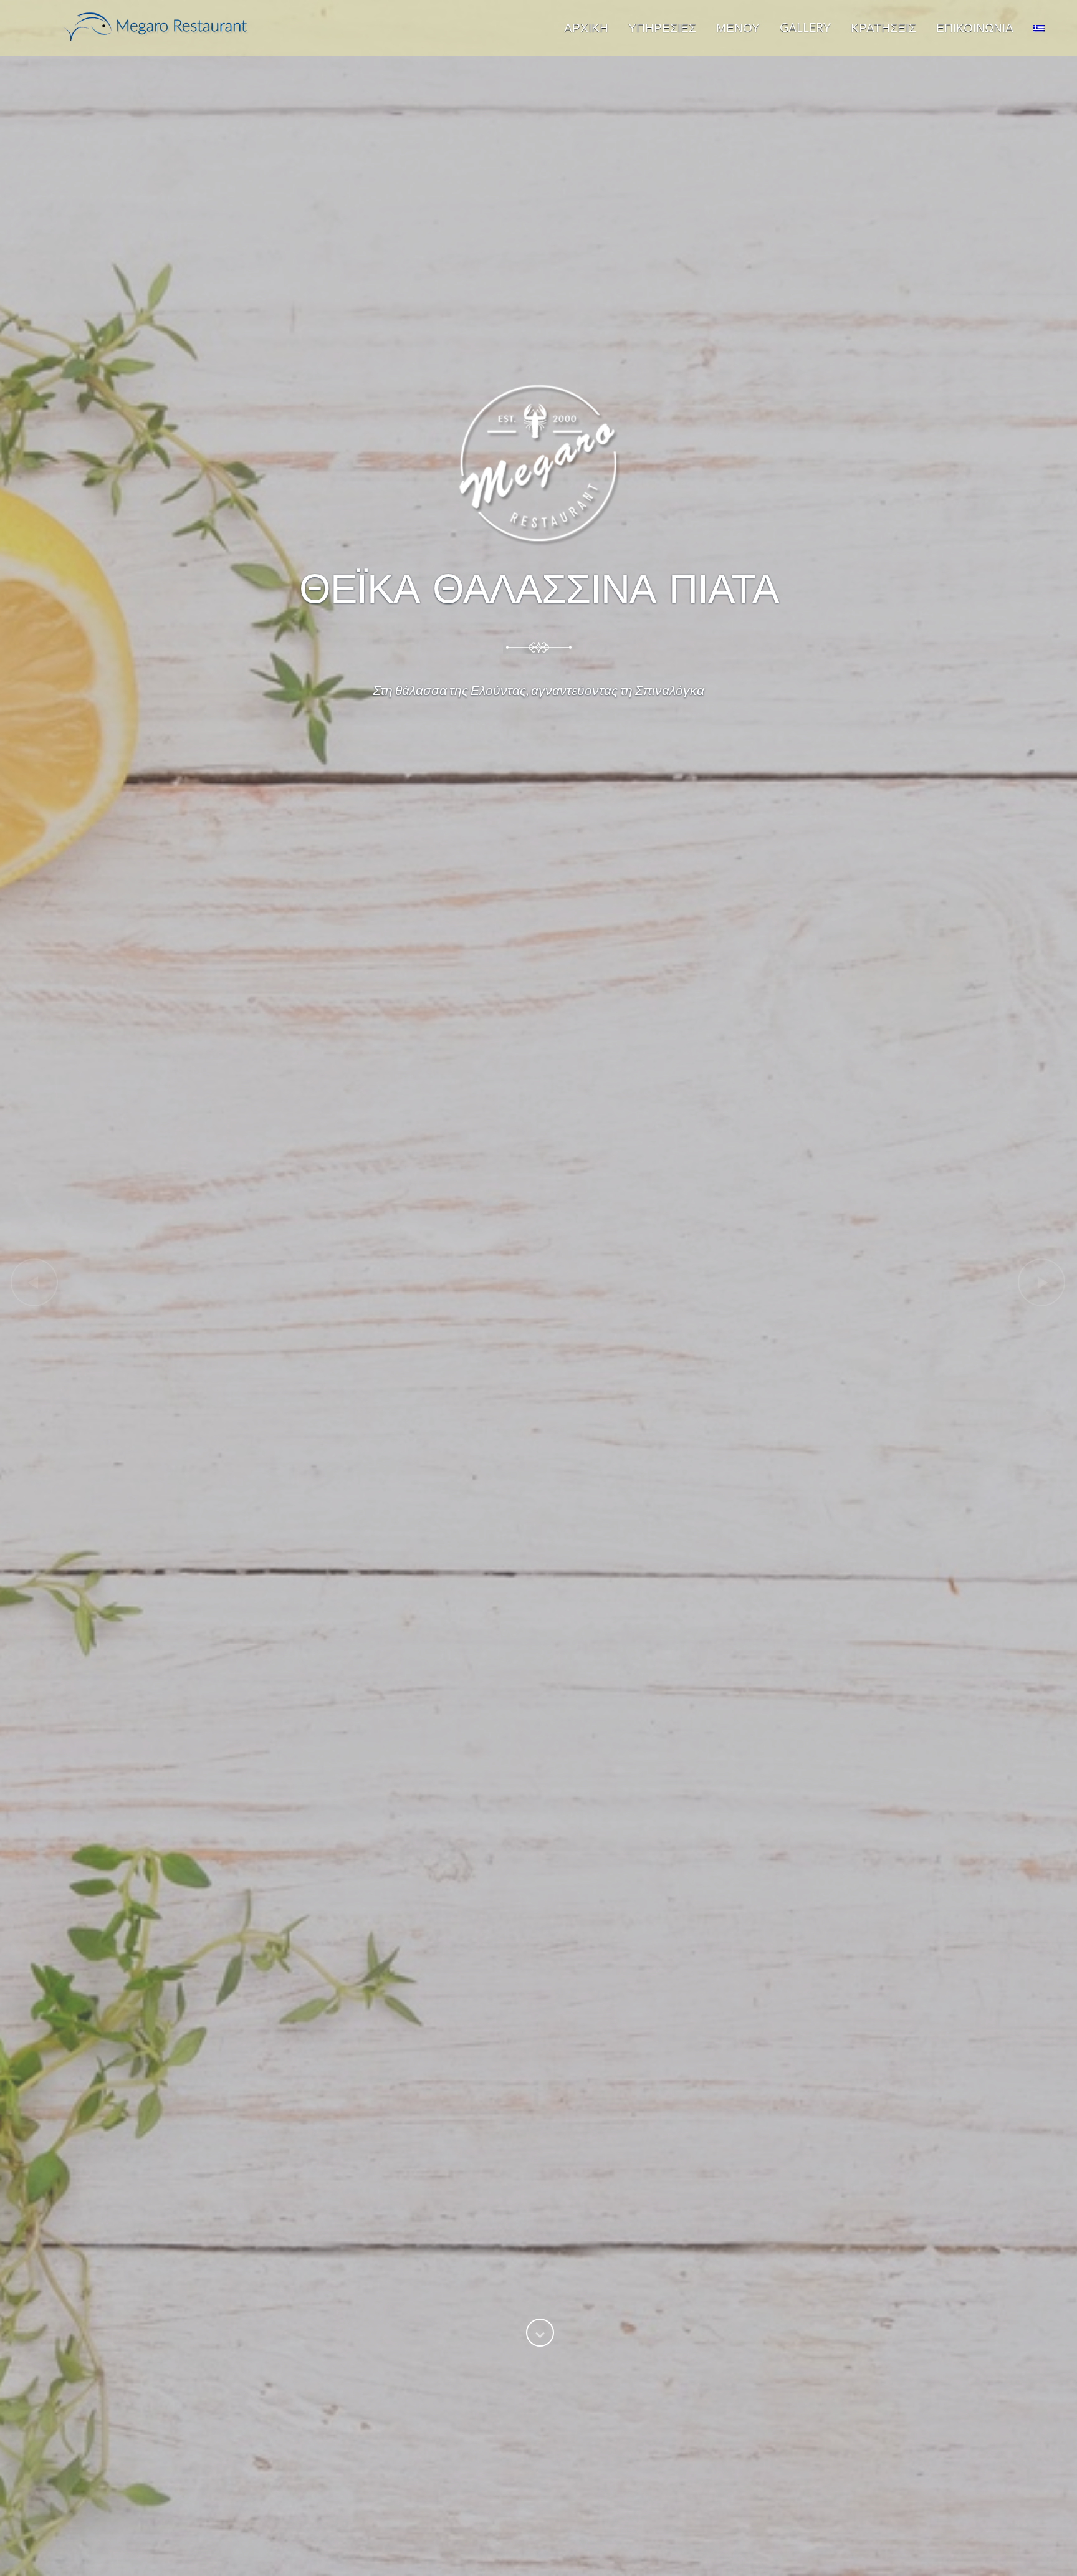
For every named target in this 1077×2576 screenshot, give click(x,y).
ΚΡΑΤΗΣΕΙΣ (883, 27)
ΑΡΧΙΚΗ (586, 27)
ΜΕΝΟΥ (738, 27)
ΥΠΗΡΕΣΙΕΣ (662, 27)
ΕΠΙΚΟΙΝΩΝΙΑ (975, 27)
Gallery (805, 27)
